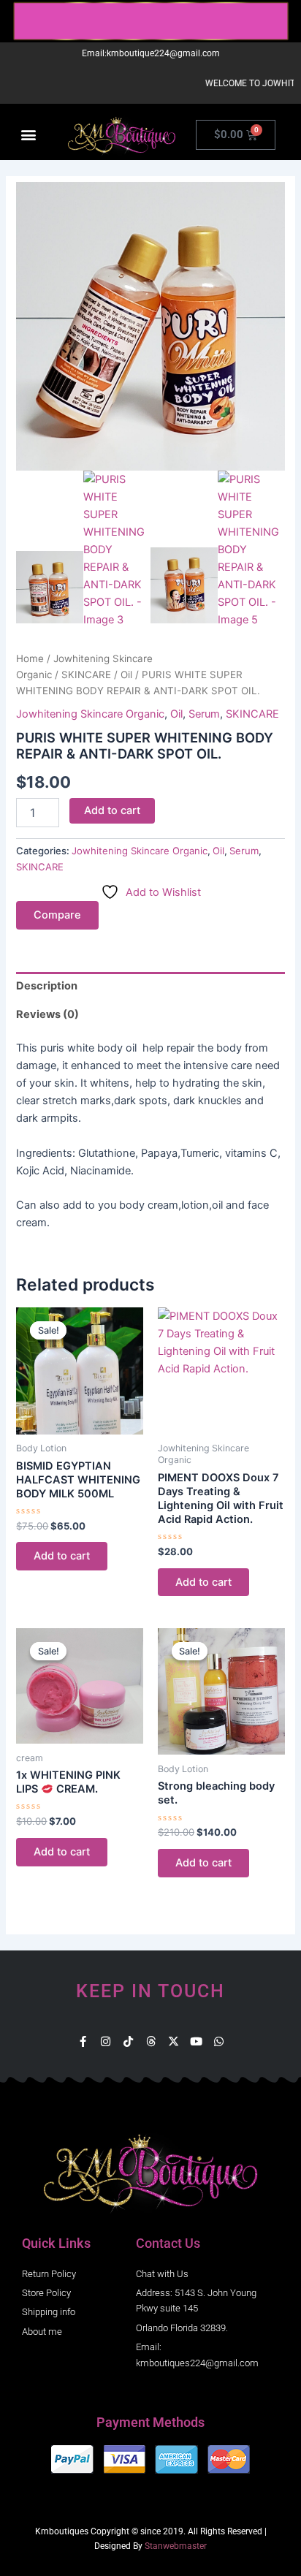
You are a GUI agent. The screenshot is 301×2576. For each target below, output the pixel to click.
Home (30, 658)
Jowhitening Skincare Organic (90, 714)
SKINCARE (86, 675)
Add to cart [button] (62, 1556)
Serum (204, 714)
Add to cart (112, 810)
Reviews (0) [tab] (47, 1014)
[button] (28, 135)
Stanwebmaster (176, 2546)
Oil (126, 675)
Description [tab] (47, 986)
